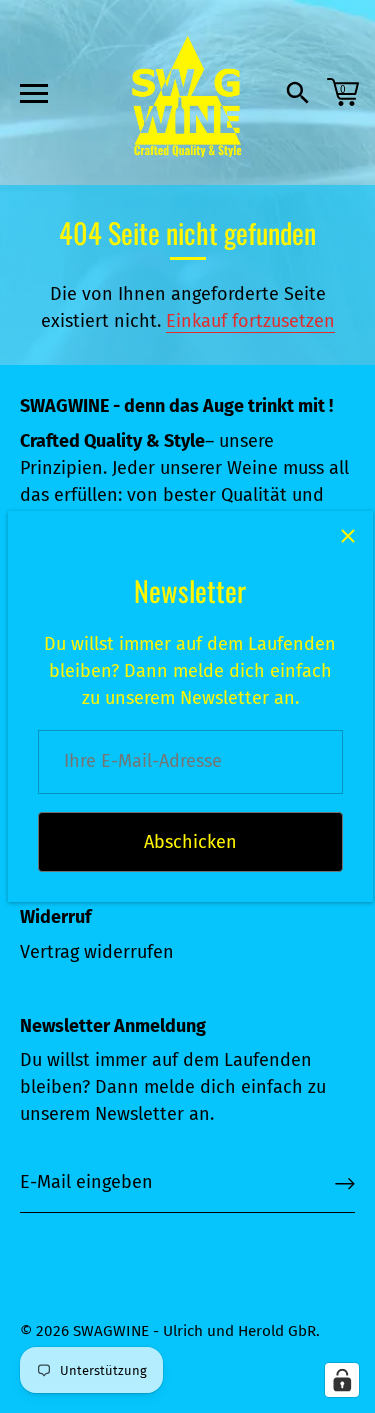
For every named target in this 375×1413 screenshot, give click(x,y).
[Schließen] (348, 536)
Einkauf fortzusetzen (250, 321)
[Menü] (32, 93)
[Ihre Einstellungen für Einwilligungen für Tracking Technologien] (342, 1380)
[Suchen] (298, 96)
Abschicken (190, 842)
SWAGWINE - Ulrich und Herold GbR (194, 1331)
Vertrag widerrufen (97, 952)
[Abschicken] (345, 1183)
